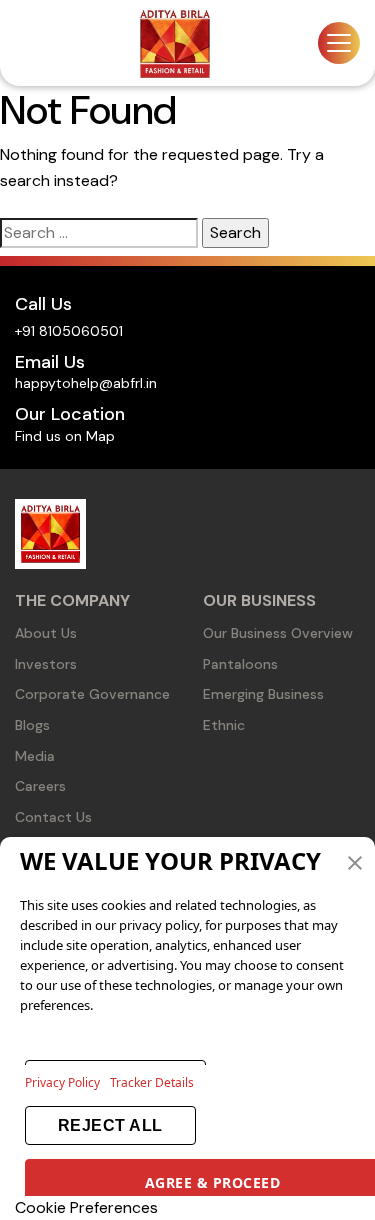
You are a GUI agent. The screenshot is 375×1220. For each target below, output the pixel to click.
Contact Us (53, 817)
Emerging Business (263, 694)
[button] (355, 861)
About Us (46, 633)
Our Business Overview (278, 633)
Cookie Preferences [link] (86, 1207)
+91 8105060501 (69, 331)
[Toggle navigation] (339, 43)
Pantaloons (240, 664)
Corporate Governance (92, 694)
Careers (40, 786)
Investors (46, 664)
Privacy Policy (62, 1082)
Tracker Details (152, 1082)
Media (35, 756)
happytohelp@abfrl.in (86, 383)
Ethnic (224, 725)
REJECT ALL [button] (110, 1125)
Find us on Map (65, 436)
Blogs (32, 725)
